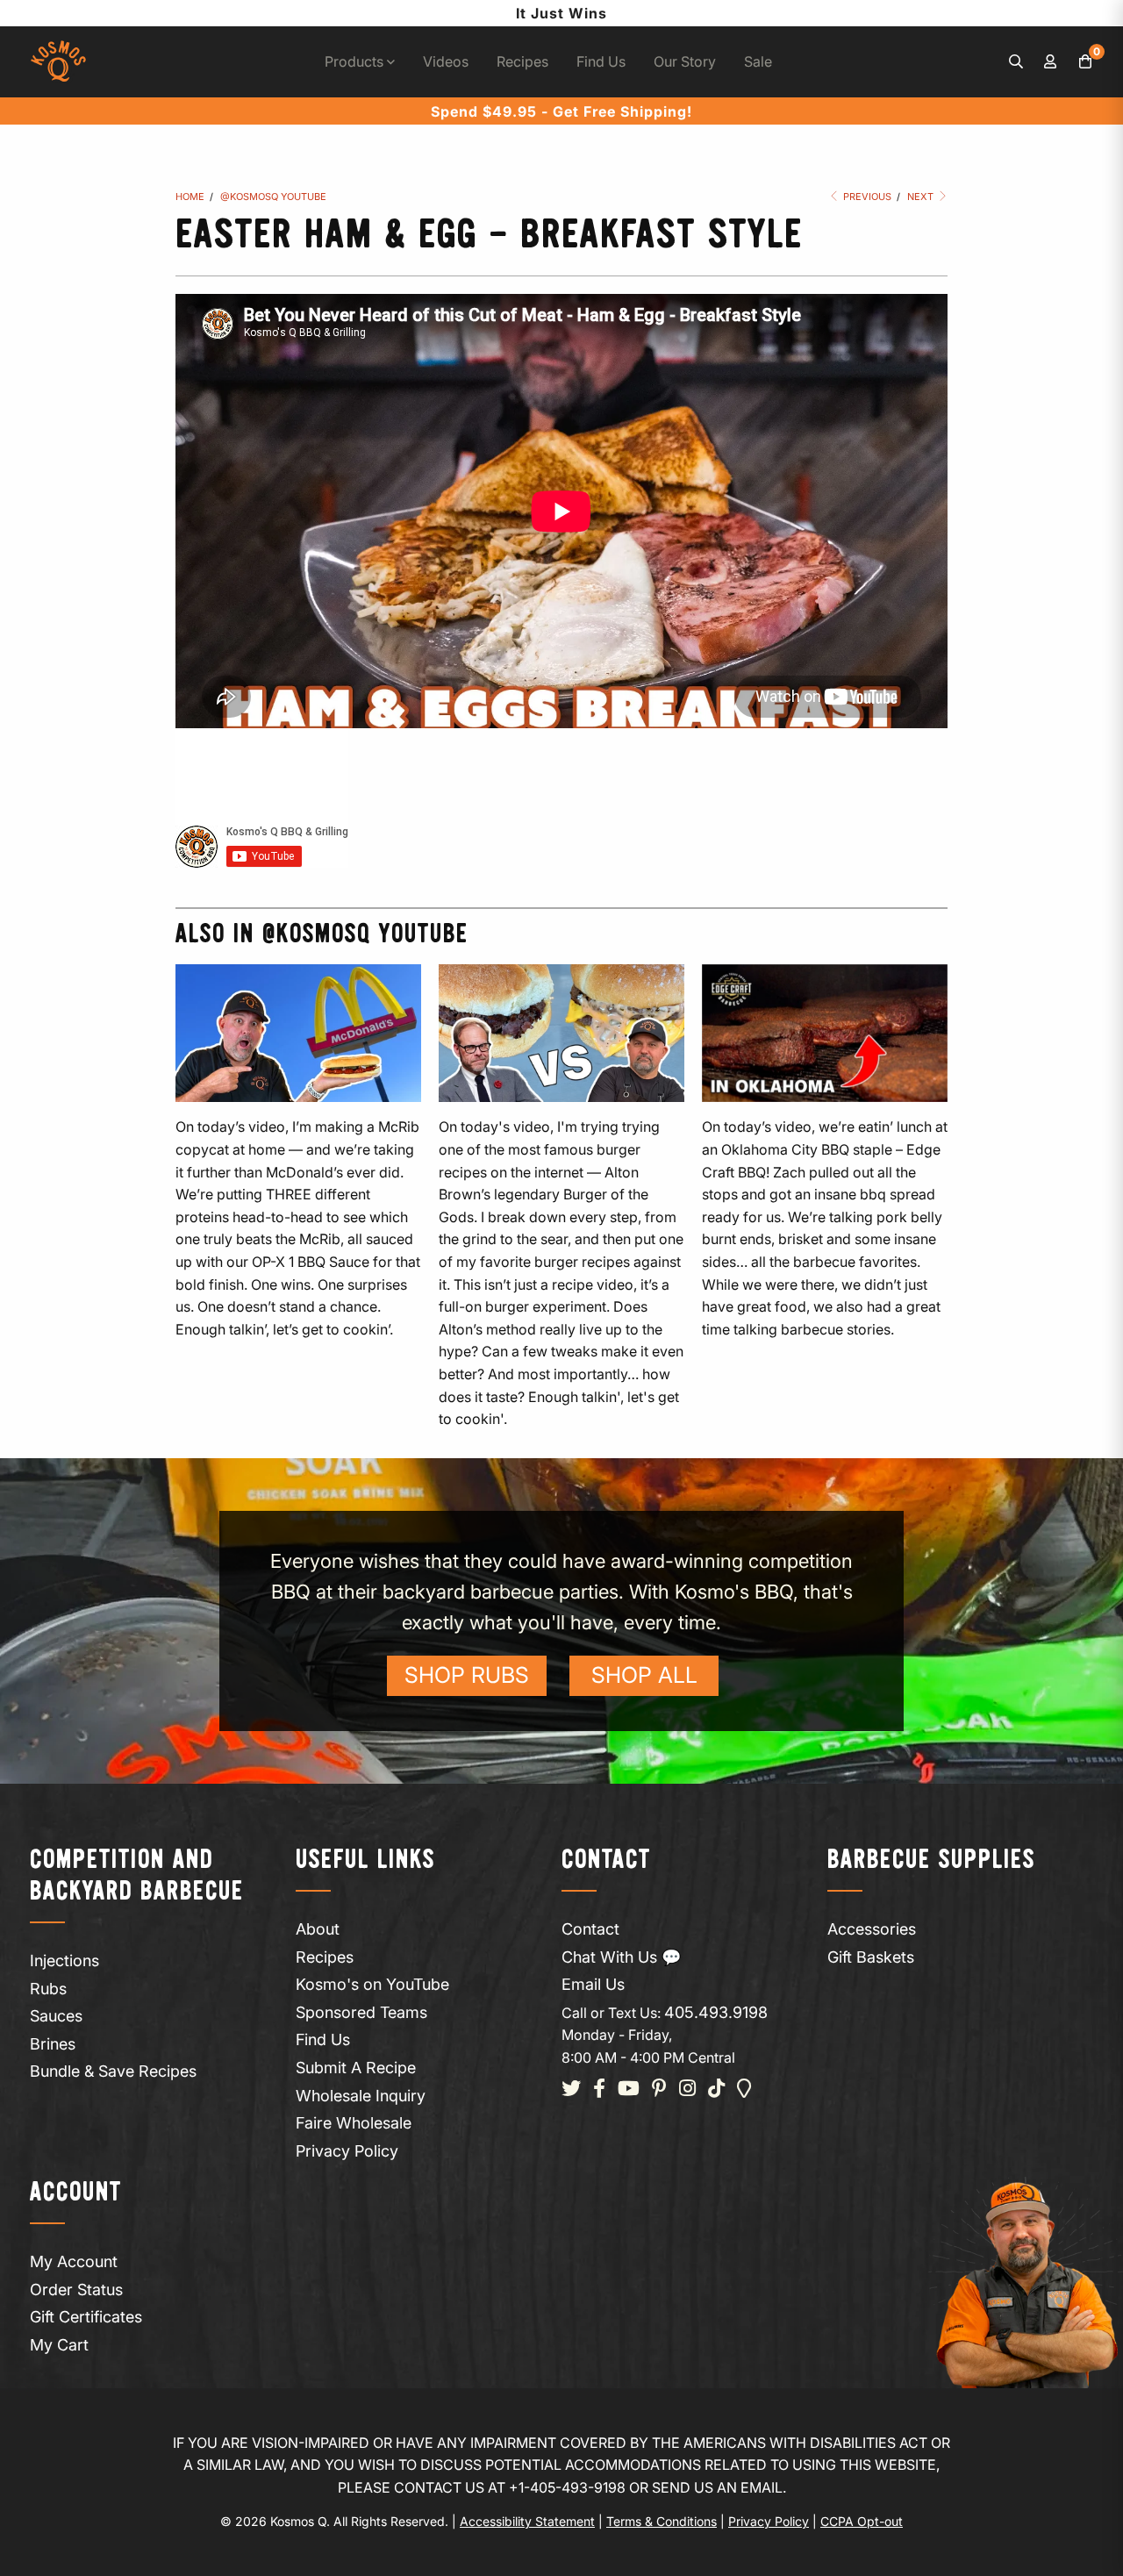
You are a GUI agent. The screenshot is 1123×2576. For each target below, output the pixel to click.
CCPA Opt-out (862, 2521)
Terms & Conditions (662, 2521)
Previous (866, 197)
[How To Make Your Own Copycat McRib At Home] (298, 1033)
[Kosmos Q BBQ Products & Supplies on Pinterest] (659, 2089)
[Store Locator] (744, 2089)
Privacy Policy (347, 2151)
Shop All (644, 1675)
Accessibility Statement (527, 2521)
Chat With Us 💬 (621, 1957)
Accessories (872, 1929)
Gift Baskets (871, 1957)
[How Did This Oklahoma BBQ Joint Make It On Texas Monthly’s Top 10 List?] (825, 1033)
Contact (590, 1929)
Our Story (685, 61)
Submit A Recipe (356, 2068)
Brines (53, 2044)
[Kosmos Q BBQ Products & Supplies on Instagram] (687, 2089)
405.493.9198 (716, 2012)
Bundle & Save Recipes (113, 2071)
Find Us (601, 61)
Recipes (522, 61)
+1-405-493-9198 (567, 2487)
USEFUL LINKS (365, 1860)
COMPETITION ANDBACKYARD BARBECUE (137, 1876)
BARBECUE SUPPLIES (931, 1860)
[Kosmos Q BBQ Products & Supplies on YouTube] (629, 2089)
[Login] (1051, 62)
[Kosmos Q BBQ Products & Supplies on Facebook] (599, 2089)
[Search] (1016, 62)
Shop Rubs (467, 1675)
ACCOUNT (76, 2193)
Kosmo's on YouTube (372, 1984)
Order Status (76, 2290)
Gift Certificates (86, 2317)
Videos (446, 61)
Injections (64, 1961)
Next (922, 197)
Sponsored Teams (361, 2012)
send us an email (717, 2487)
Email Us (593, 1984)
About (318, 1929)
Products (356, 61)
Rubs (48, 1989)
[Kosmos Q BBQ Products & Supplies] (58, 62)
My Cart (59, 2345)
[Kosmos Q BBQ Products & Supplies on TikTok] (716, 2089)
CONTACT (606, 1860)
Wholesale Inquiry (361, 2096)
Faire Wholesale (354, 2123)
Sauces (56, 2016)
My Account (74, 2261)
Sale (758, 61)
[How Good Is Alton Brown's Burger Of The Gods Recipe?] (561, 1033)
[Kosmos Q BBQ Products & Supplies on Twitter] (571, 2089)
